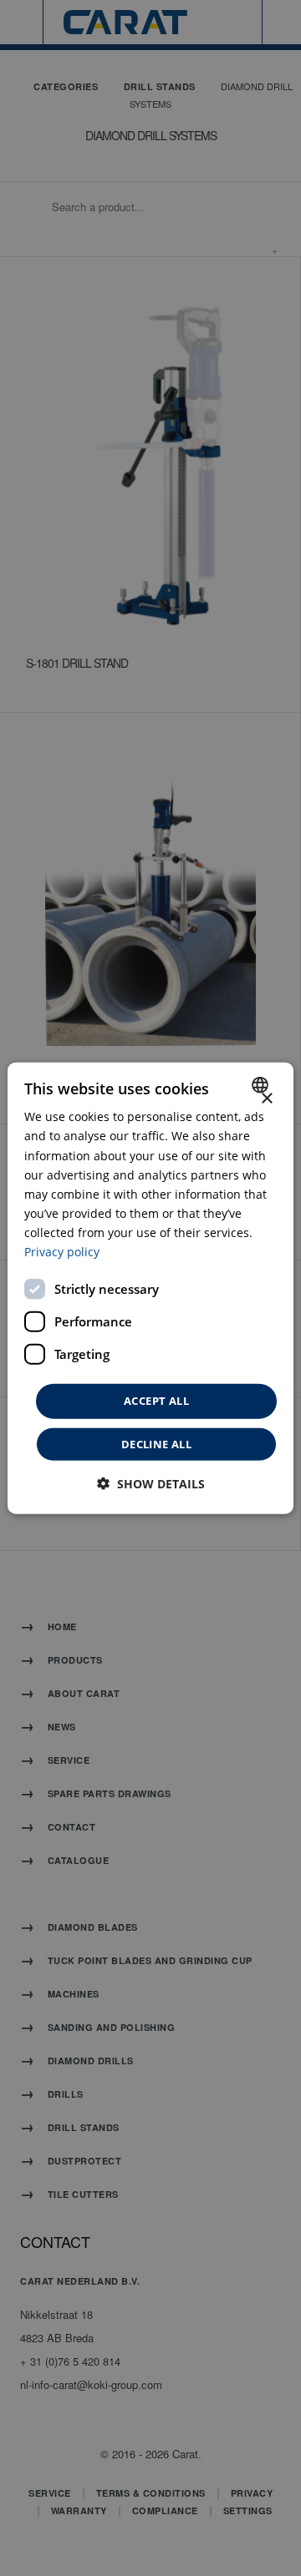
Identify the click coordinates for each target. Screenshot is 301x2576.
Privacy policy (62, 1252)
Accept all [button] (156, 1401)
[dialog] (150, 1288)
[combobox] (262, 1085)
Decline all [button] (156, 1443)
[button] (151, 1483)
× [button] (266, 1099)
